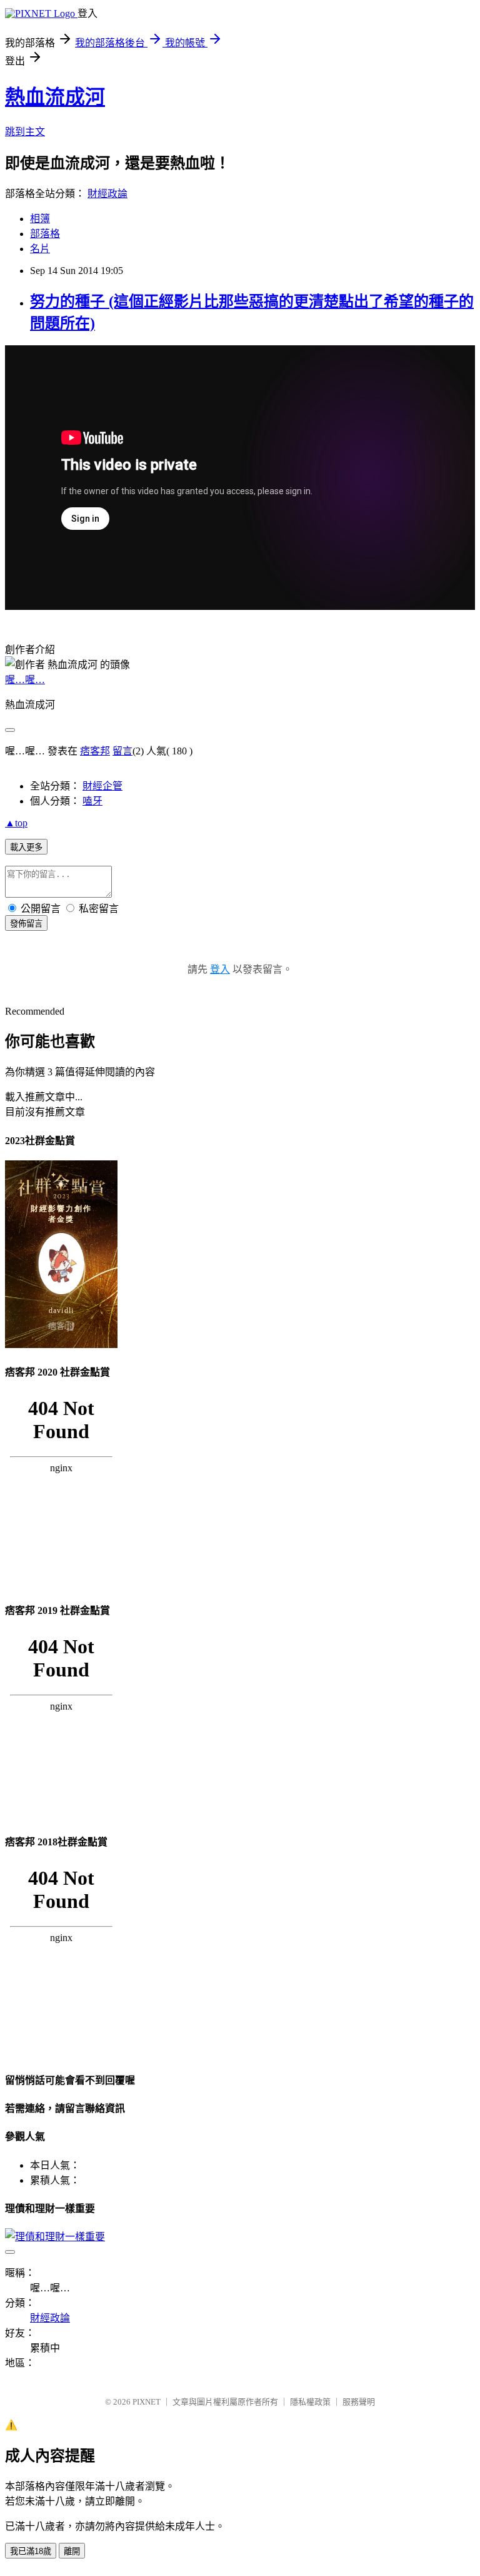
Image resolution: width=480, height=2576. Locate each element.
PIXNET (147, 2402)
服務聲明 (359, 2402)
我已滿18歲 (31, 2551)
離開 (72, 2551)
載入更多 (26, 847)
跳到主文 (25, 132)
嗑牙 (92, 801)
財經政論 (107, 194)
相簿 (40, 219)
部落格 (45, 234)
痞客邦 (95, 751)
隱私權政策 (310, 2402)
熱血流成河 (55, 97)
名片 (40, 249)
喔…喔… (25, 680)
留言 (122, 751)
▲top (16, 823)
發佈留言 (26, 924)
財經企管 (102, 786)
